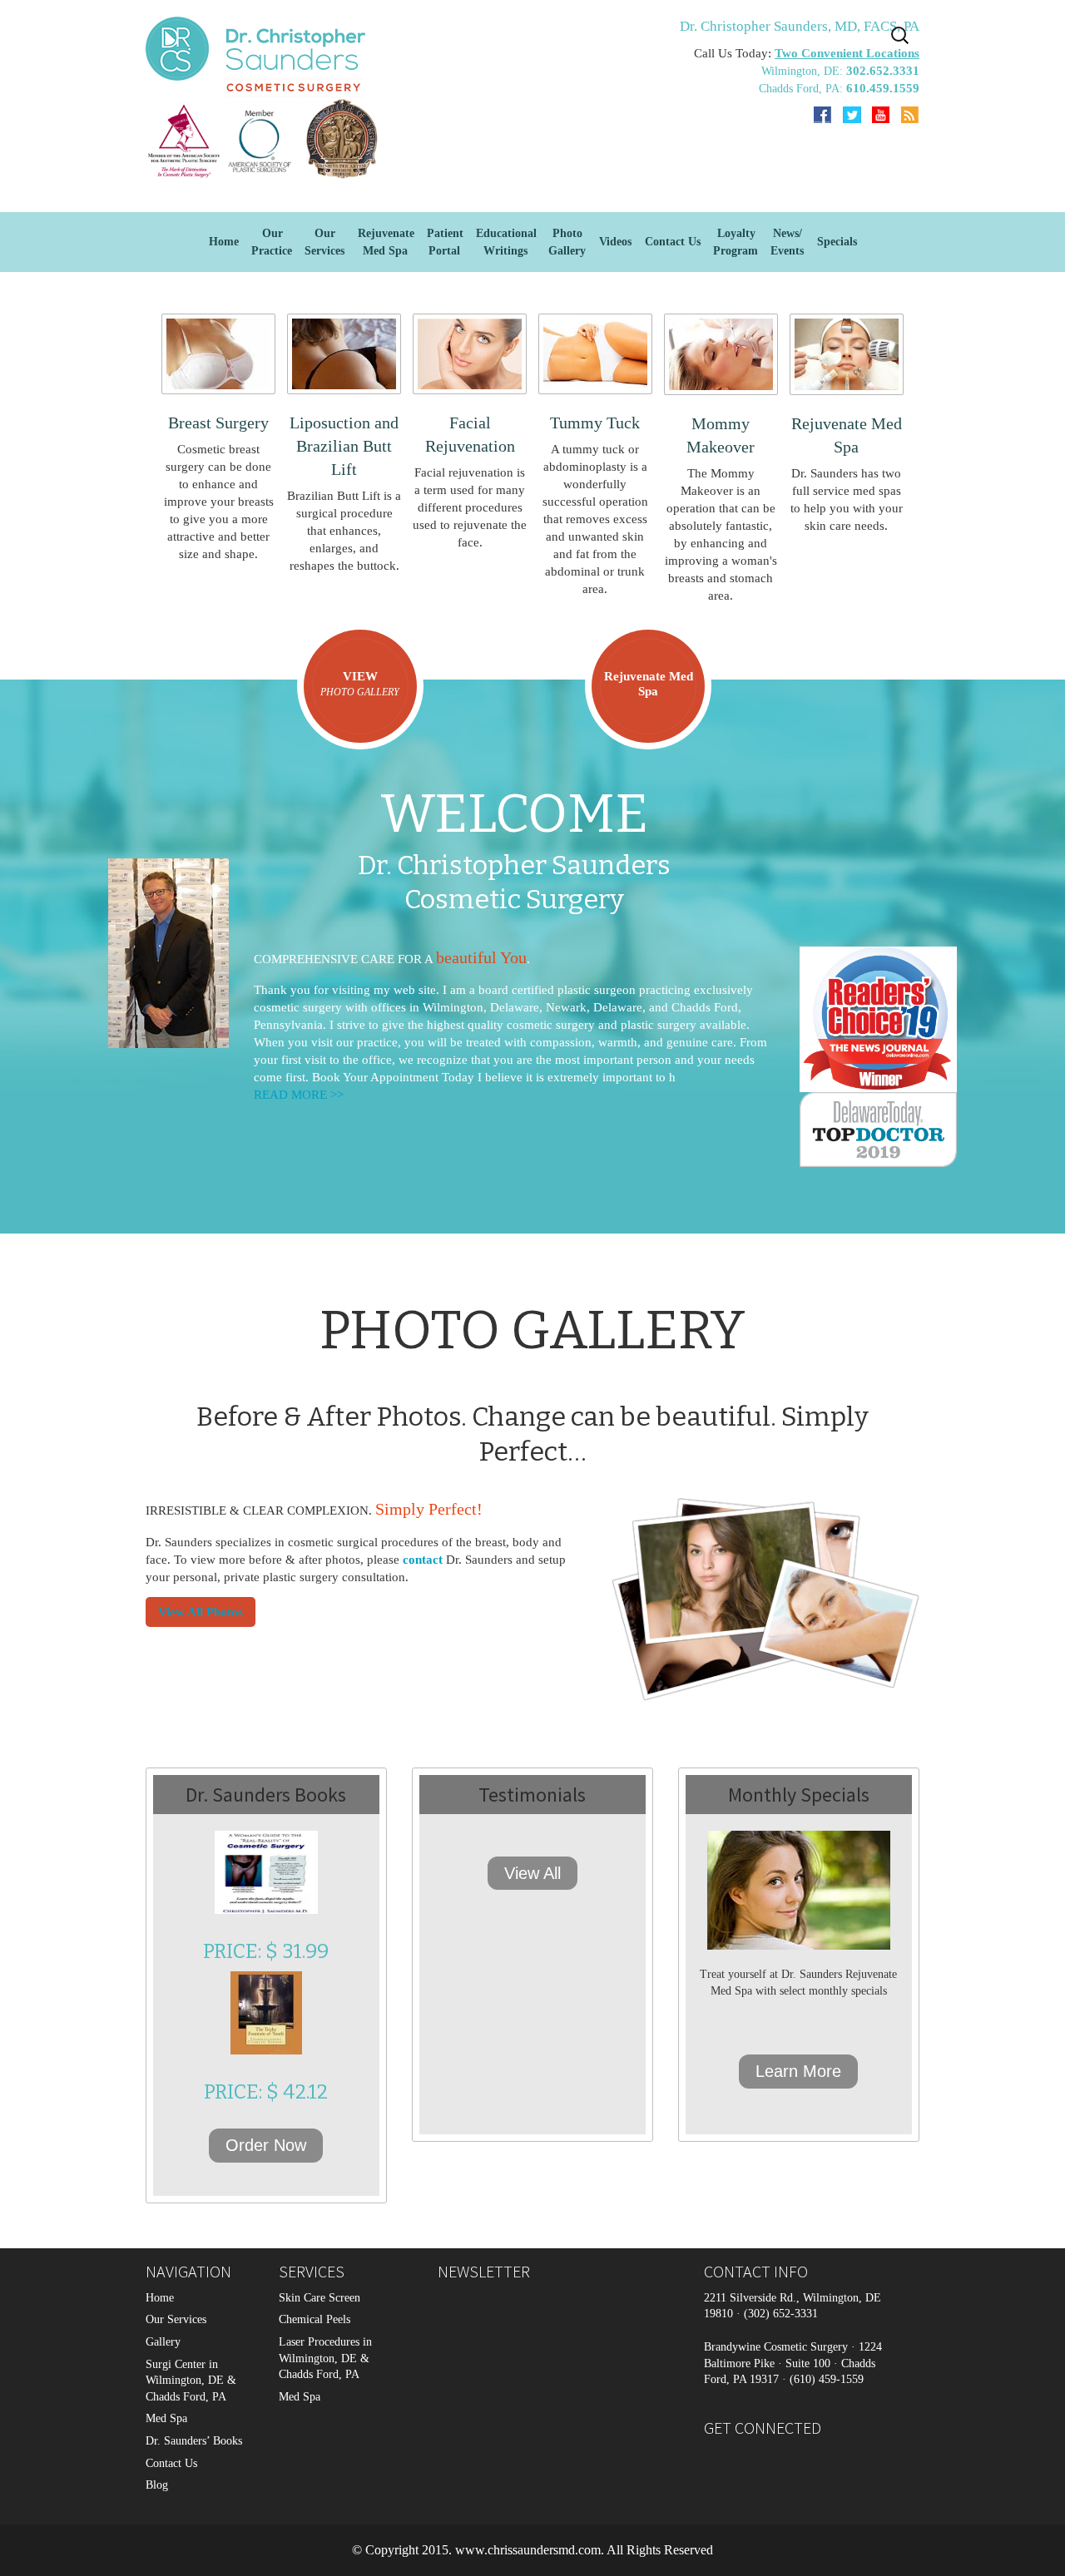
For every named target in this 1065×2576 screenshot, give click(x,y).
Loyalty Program (736, 242)
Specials (837, 242)
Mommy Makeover (721, 435)
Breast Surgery (218, 423)
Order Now (266, 2145)
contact (423, 1560)
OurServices (324, 242)
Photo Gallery (567, 242)
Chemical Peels (315, 2319)
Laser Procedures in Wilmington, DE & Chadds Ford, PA (325, 2358)
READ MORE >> (299, 1095)
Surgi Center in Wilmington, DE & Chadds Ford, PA (191, 2381)
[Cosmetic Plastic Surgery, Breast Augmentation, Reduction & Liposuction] (266, 138)
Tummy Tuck (595, 423)
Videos (615, 242)
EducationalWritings (506, 242)
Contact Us (673, 242)
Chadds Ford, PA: (802, 89)
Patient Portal (445, 242)
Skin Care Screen (319, 2298)
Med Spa (166, 2418)
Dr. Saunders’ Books (194, 2441)
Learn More (798, 2071)
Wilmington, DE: (804, 71)
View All (532, 1873)
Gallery (163, 2342)
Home (224, 242)
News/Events (787, 242)
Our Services (176, 2319)
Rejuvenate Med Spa (386, 242)
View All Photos (201, 1612)
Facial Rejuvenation (470, 434)
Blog (157, 2485)
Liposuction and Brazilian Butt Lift (344, 446)
